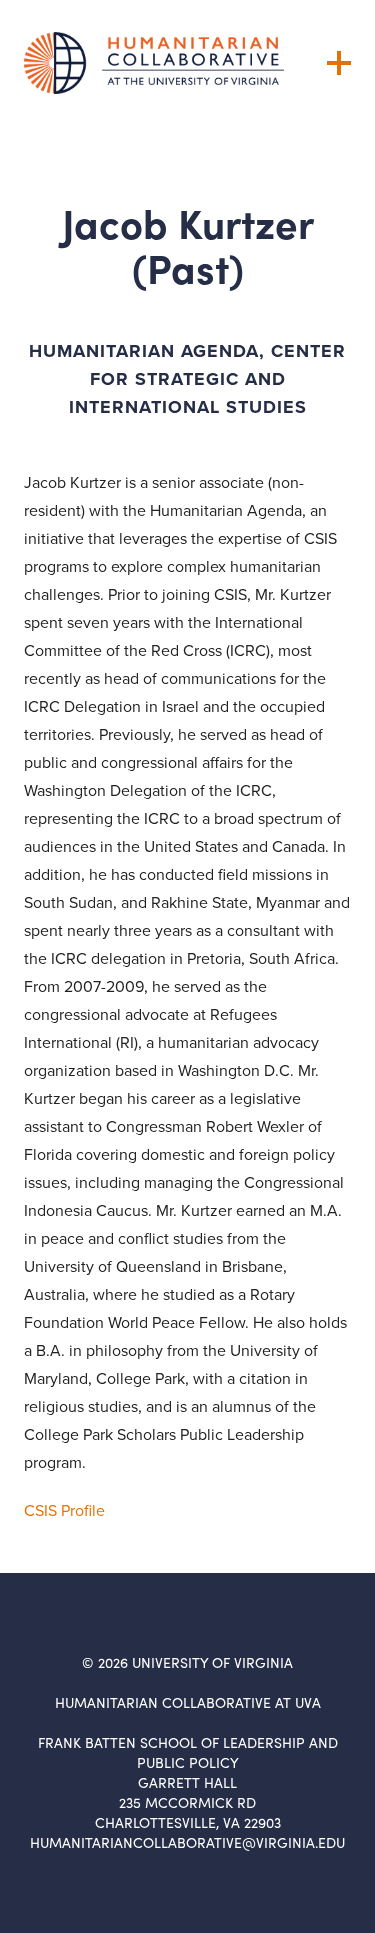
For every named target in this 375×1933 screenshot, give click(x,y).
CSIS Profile (64, 1510)
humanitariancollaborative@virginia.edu (187, 1842)
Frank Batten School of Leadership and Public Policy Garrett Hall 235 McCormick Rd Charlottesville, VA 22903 (188, 1782)
